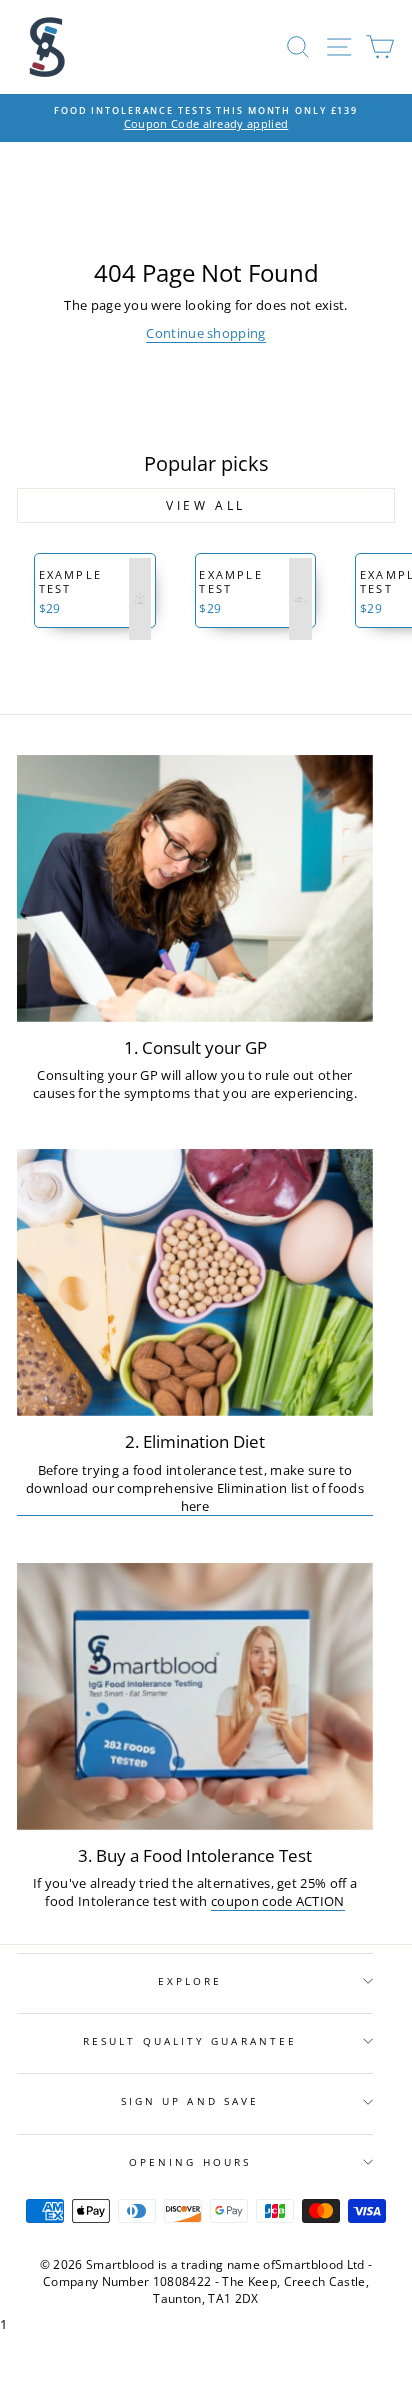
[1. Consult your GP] (195, 888)
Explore (190, 1981)
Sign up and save (190, 2101)
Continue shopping (205, 333)
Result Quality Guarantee (190, 2041)
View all (206, 505)
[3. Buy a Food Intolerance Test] (195, 1696)
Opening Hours (190, 2162)
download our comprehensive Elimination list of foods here (195, 1497)
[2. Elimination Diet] (195, 1282)
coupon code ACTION (278, 1901)
